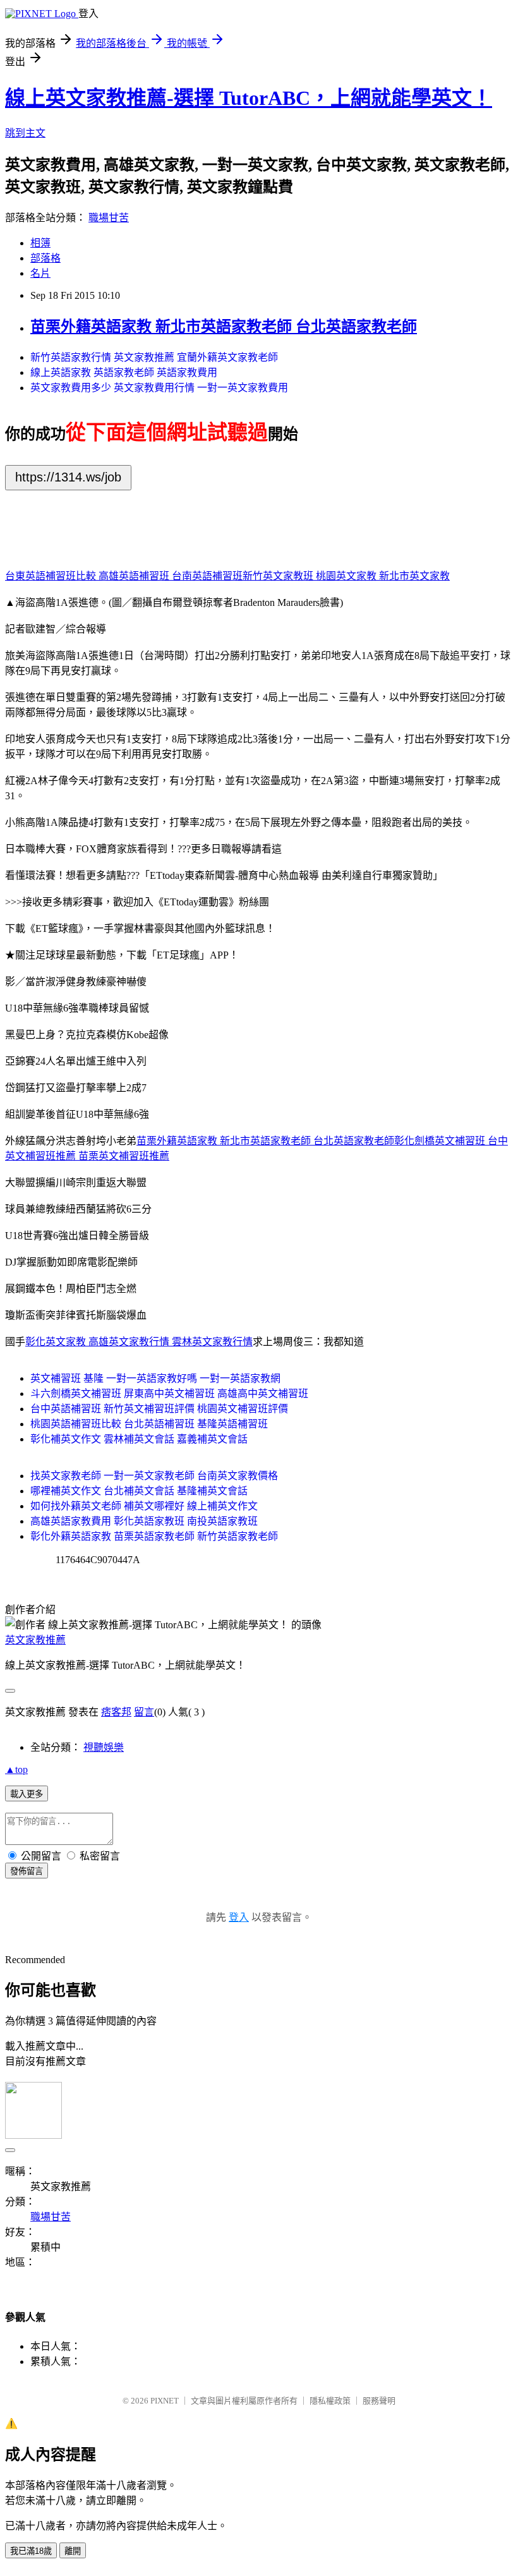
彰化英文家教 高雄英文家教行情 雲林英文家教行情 (139, 1342)
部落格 (45, 258)
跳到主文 (25, 133)
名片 (40, 273)
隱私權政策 (330, 2401)
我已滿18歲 (31, 2551)
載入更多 (27, 1794)
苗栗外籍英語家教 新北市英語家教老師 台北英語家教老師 (224, 327)
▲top (16, 1769)
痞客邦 (116, 1712)
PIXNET (165, 2401)
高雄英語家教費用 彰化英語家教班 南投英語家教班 (144, 1521)
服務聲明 (379, 2401)
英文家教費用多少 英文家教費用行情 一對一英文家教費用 (159, 388)
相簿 (40, 243)
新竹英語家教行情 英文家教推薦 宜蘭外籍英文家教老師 (154, 357)
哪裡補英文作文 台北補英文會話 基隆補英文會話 (139, 1491)
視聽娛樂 (104, 1747)
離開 (73, 2551)
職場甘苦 (109, 218)
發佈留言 (27, 1871)
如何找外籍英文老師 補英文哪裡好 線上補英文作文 (144, 1506)
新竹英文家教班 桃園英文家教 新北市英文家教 (346, 576)
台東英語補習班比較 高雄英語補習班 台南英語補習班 (124, 576)
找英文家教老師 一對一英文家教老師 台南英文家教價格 (154, 1476)
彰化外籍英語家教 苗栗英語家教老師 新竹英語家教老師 (154, 1536)
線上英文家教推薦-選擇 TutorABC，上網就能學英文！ (249, 98)
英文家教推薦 (35, 1640)
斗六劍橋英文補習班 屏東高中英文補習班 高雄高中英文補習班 (169, 1394)
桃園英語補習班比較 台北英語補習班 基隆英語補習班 (149, 1424)
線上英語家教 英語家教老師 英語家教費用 (124, 372)
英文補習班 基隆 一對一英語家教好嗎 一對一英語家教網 (155, 1378)
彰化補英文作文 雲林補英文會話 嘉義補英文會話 (139, 1439)
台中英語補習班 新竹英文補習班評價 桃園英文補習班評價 (159, 1409)
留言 (144, 1712)
